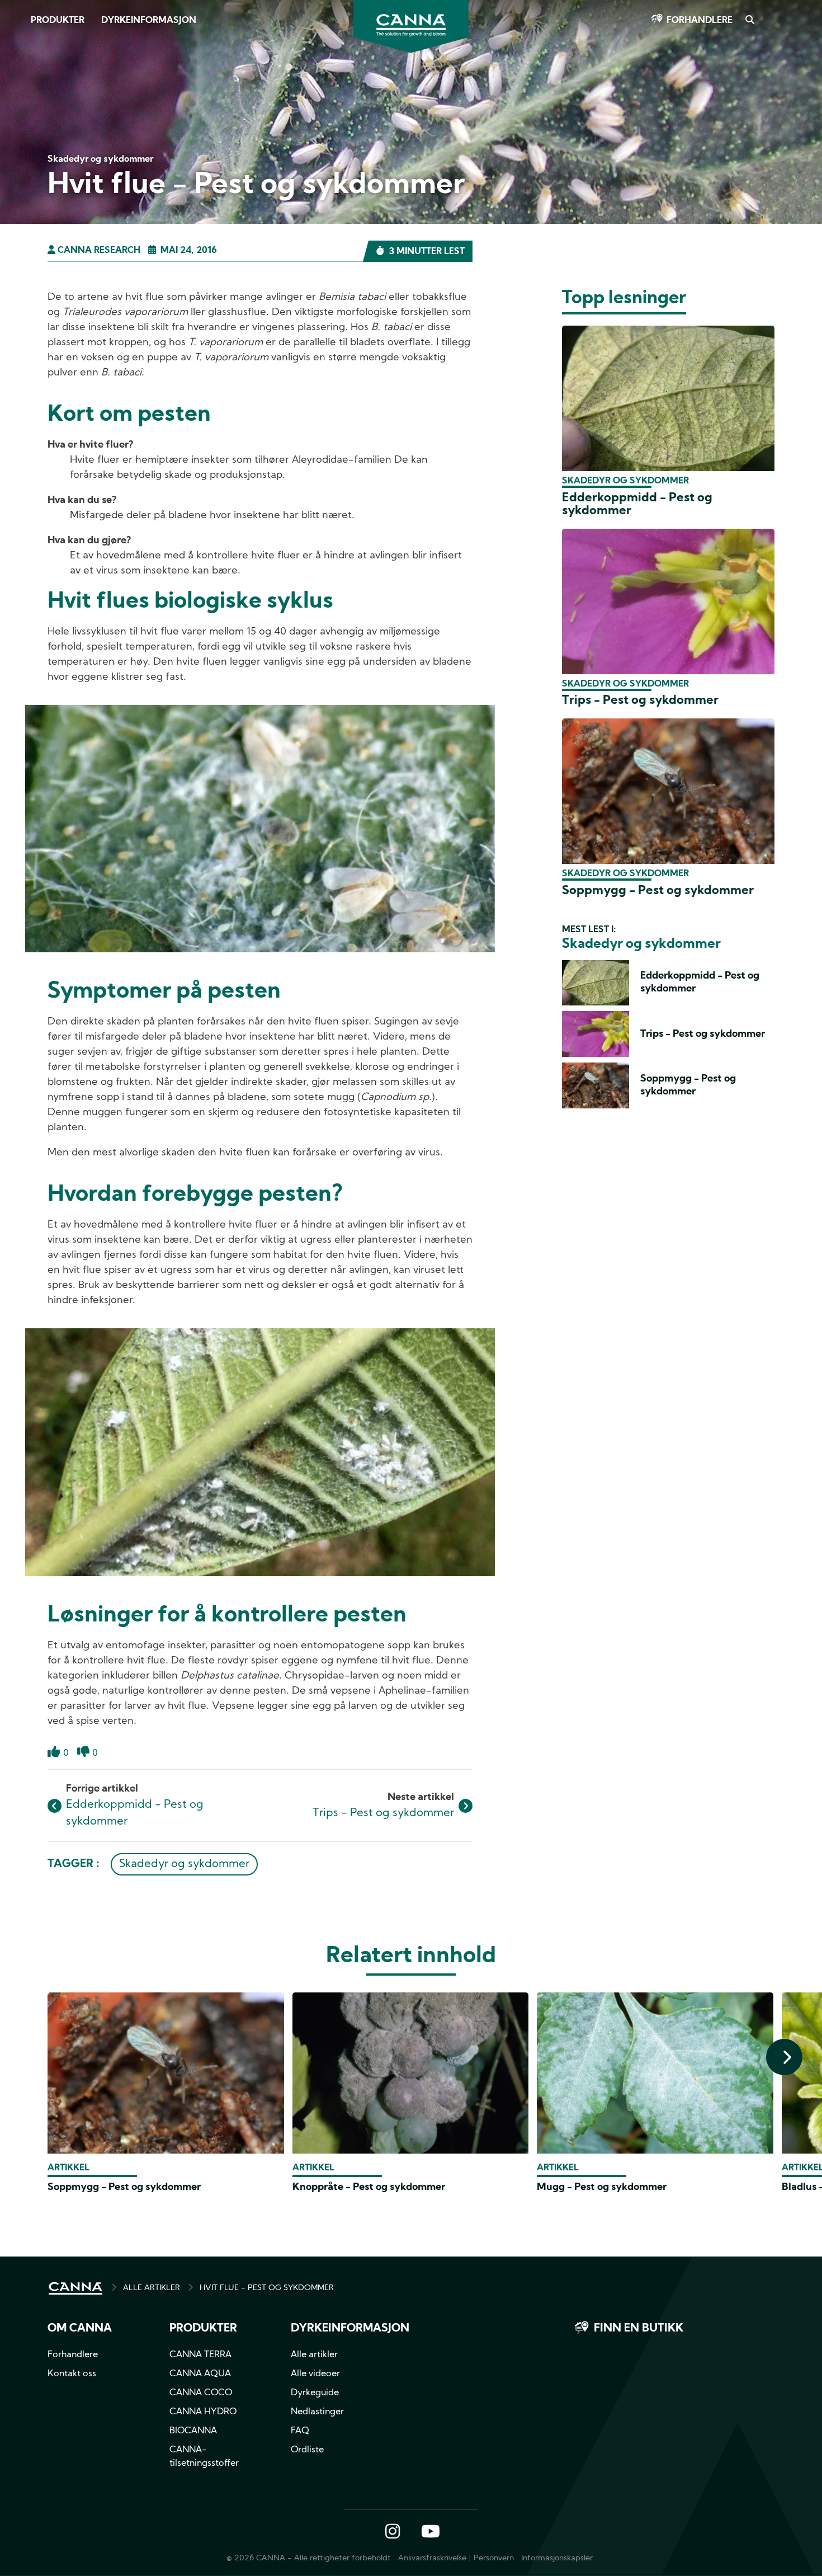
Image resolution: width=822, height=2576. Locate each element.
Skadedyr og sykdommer (184, 1864)
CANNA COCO (201, 2393)
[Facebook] (23, 99)
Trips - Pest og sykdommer (383, 1813)
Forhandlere (700, 21)
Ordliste (307, 2450)
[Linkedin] (23, 162)
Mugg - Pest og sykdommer (602, 2187)
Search (749, 21)
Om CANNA (80, 2329)
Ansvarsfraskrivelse (432, 2558)
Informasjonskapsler (557, 2558)
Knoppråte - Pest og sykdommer (369, 2187)
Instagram (393, 2532)
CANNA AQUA (200, 2374)
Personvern (494, 2558)
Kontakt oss (72, 2374)
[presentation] (784, 2057)
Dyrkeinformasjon (149, 21)
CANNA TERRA (200, 2355)
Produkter (58, 21)
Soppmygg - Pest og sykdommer (658, 891)
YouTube (430, 2532)
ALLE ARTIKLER (152, 2288)
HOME (75, 2288)
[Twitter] (22, 130)
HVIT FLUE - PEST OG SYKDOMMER (267, 2288)
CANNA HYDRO (203, 2412)
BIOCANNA (193, 2431)
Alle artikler (314, 2355)
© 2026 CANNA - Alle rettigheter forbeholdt (309, 2558)
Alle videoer (315, 2374)
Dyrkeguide (315, 2393)
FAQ (300, 2431)
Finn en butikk (639, 2329)
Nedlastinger (317, 2412)
